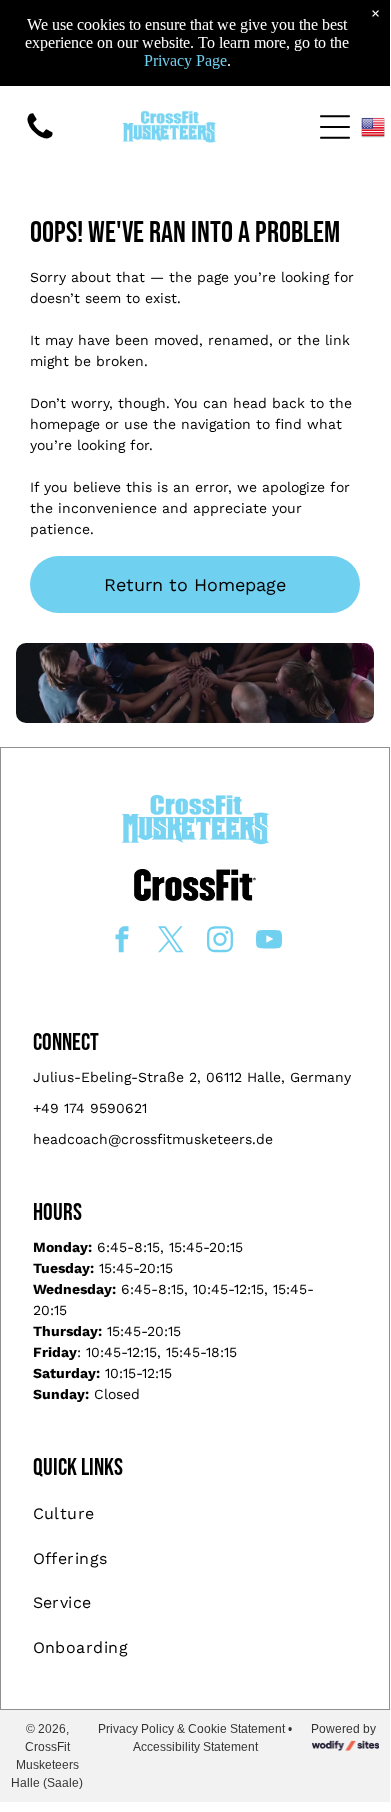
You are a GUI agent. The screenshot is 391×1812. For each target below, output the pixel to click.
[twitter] (171, 941)
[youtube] (269, 941)
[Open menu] (335, 127)
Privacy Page (185, 60)
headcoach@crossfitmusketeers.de (153, 1139)
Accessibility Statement (195, 1747)
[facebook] (122, 941)
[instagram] (220, 941)
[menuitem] (195, 1514)
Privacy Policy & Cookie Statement (191, 1729)
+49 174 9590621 (90, 1108)
